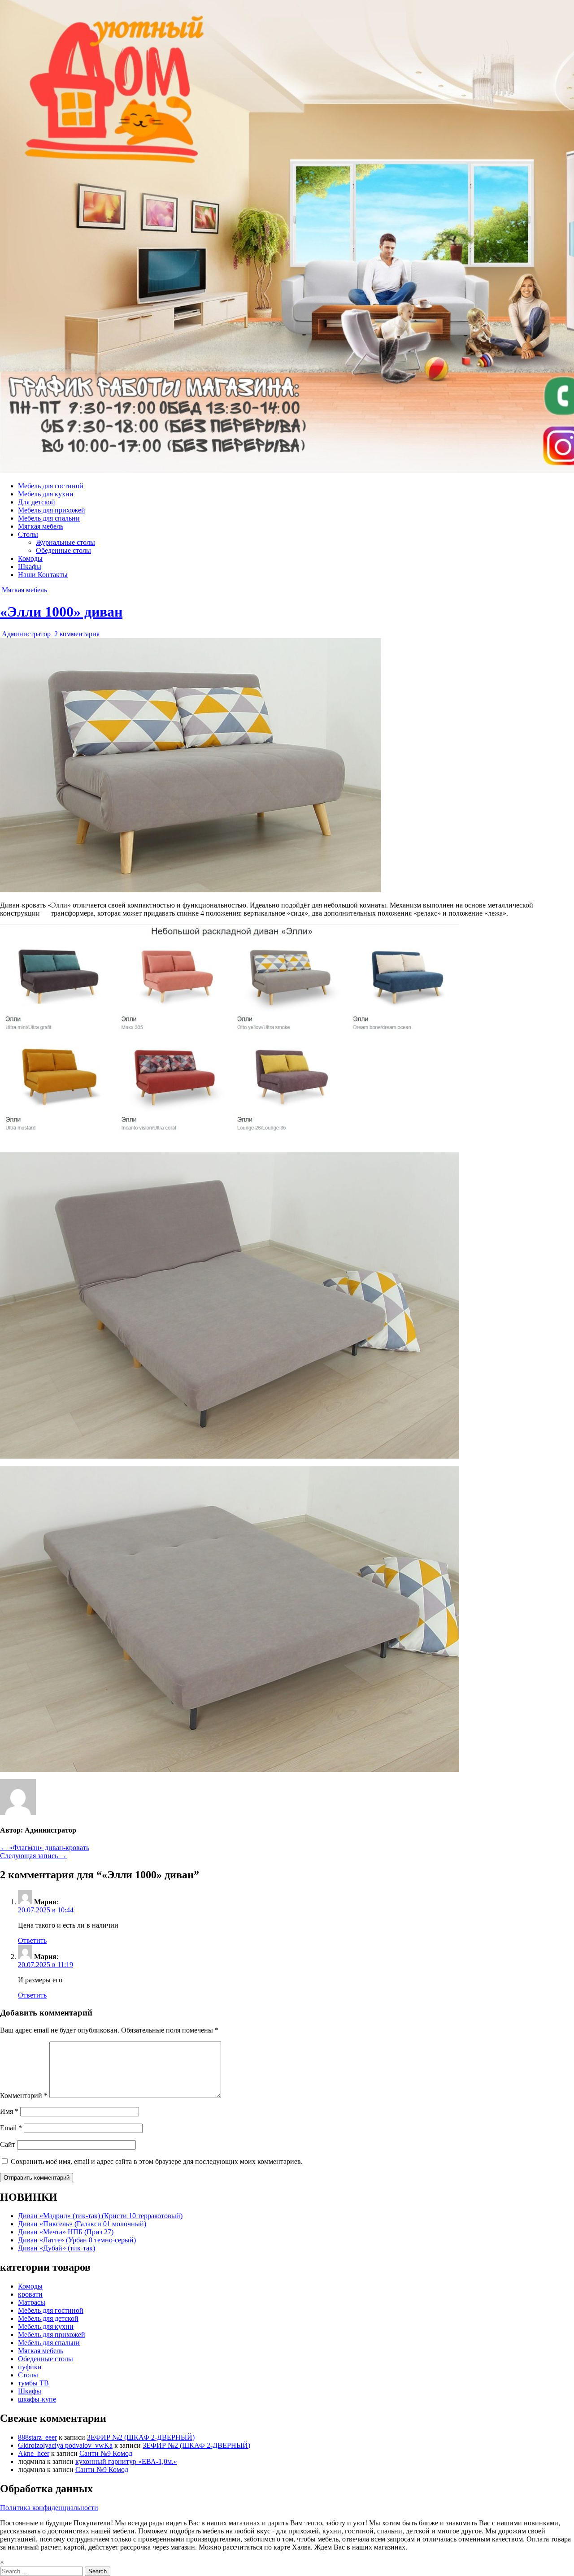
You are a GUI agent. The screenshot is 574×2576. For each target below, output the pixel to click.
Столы (28, 534)
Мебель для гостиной (51, 486)
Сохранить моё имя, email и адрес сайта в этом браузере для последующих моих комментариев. (157, 2161)
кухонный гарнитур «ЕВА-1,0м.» (126, 2461)
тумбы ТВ (33, 2383)
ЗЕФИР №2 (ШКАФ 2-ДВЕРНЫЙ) (141, 2437)
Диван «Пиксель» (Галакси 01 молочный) (82, 2224)
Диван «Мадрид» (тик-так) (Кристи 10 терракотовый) (100, 2216)
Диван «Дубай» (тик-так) (57, 2248)
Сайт (8, 2144)
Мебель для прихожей (52, 510)
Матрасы (32, 2302)
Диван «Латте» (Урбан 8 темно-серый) (77, 2240)
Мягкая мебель (41, 526)
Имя (9, 2111)
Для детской (37, 502)
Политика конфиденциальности (49, 2508)
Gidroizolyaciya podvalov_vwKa (65, 2445)
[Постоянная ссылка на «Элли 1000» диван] (191, 890)
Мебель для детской (48, 2318)
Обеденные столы (63, 550)
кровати (30, 2294)
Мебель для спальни (49, 518)
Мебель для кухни (46, 494)
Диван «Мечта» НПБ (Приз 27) (66, 2232)
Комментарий (24, 2096)
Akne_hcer (34, 2453)
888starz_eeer (37, 2437)
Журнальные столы (65, 542)
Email (11, 2128)
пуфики (30, 2367)
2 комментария (77, 634)
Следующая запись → (33, 1856)
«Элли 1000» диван (61, 612)
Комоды (30, 558)
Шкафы (30, 567)
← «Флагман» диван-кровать (45, 1848)
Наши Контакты (43, 575)
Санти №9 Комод (106, 2453)
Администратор (26, 634)
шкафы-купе (37, 2399)
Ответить (32, 1940)
